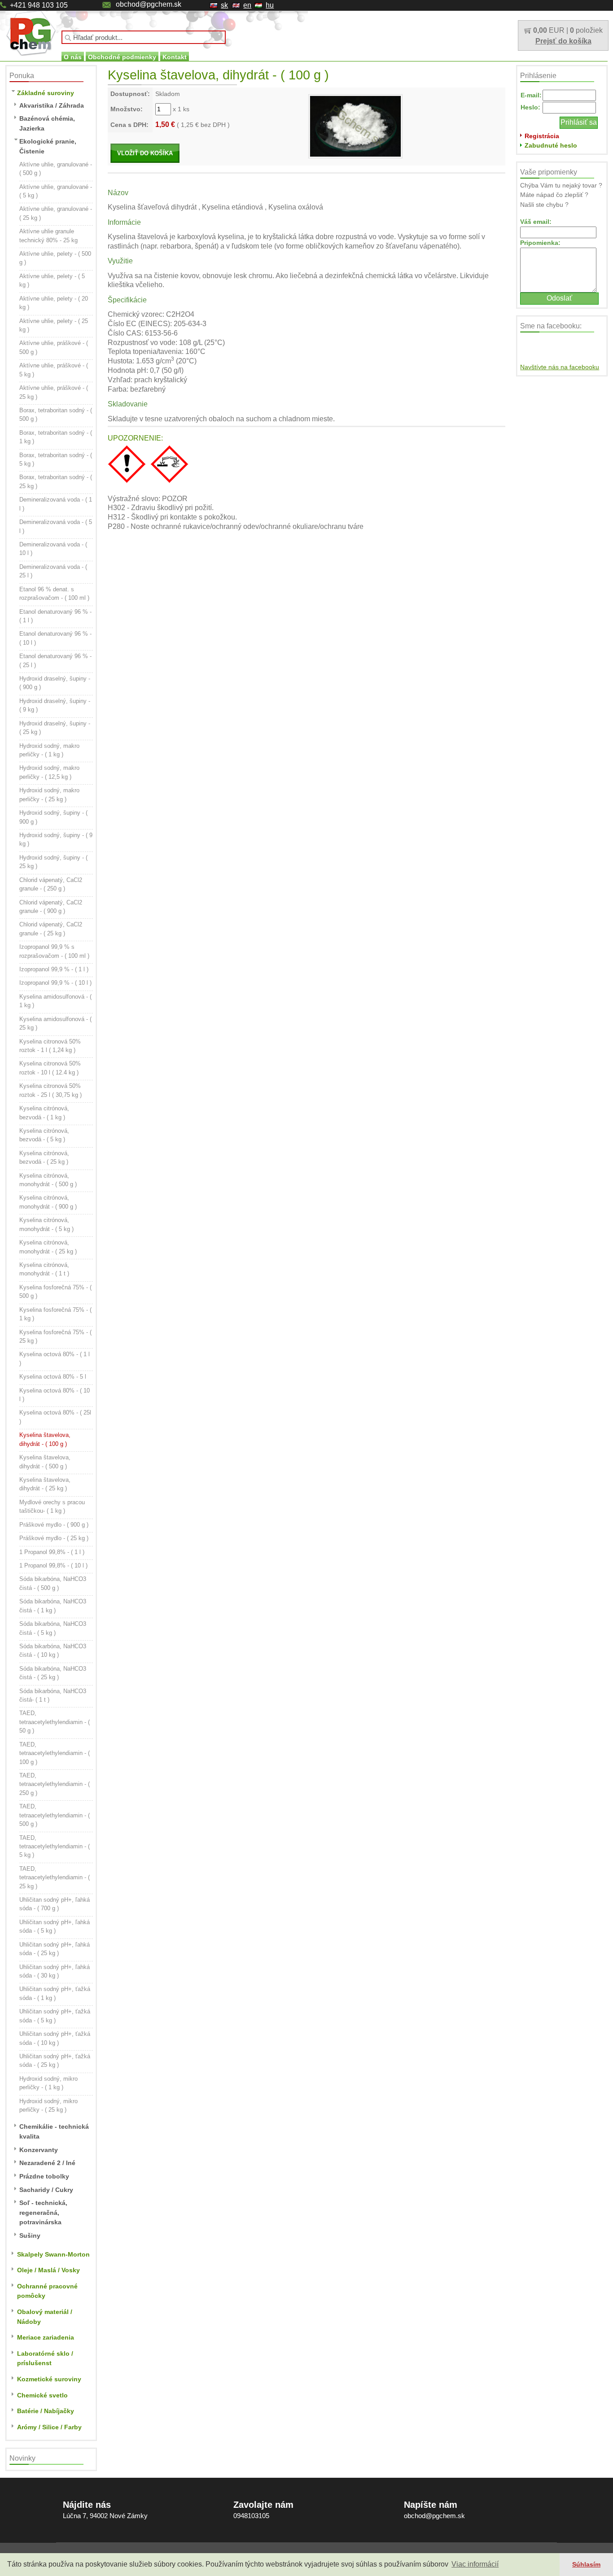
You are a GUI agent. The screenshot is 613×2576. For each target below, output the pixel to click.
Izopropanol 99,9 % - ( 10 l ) (55, 983)
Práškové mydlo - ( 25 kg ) (54, 1538)
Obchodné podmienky (122, 57)
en (247, 5)
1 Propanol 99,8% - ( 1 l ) (52, 1552)
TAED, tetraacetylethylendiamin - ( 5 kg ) (55, 1847)
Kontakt (175, 57)
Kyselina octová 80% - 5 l (53, 1377)
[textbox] (144, 37)
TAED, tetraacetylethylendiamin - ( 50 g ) (55, 1722)
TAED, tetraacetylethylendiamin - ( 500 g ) (55, 1815)
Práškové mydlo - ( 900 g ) (54, 1525)
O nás (73, 57)
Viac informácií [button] (475, 2564)
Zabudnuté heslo (551, 145)
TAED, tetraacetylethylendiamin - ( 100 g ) (55, 1753)
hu (270, 5)
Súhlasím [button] (586, 2564)
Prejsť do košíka (563, 41)
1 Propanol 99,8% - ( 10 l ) (53, 1565)
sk (224, 5)
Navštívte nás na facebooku (560, 367)
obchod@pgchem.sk (149, 4)
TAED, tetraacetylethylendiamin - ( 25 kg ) (55, 1877)
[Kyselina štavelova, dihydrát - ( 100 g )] (355, 126)
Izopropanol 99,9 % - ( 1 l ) (54, 969)
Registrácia (542, 136)
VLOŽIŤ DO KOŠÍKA (145, 153)
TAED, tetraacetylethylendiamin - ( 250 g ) (55, 1784)
